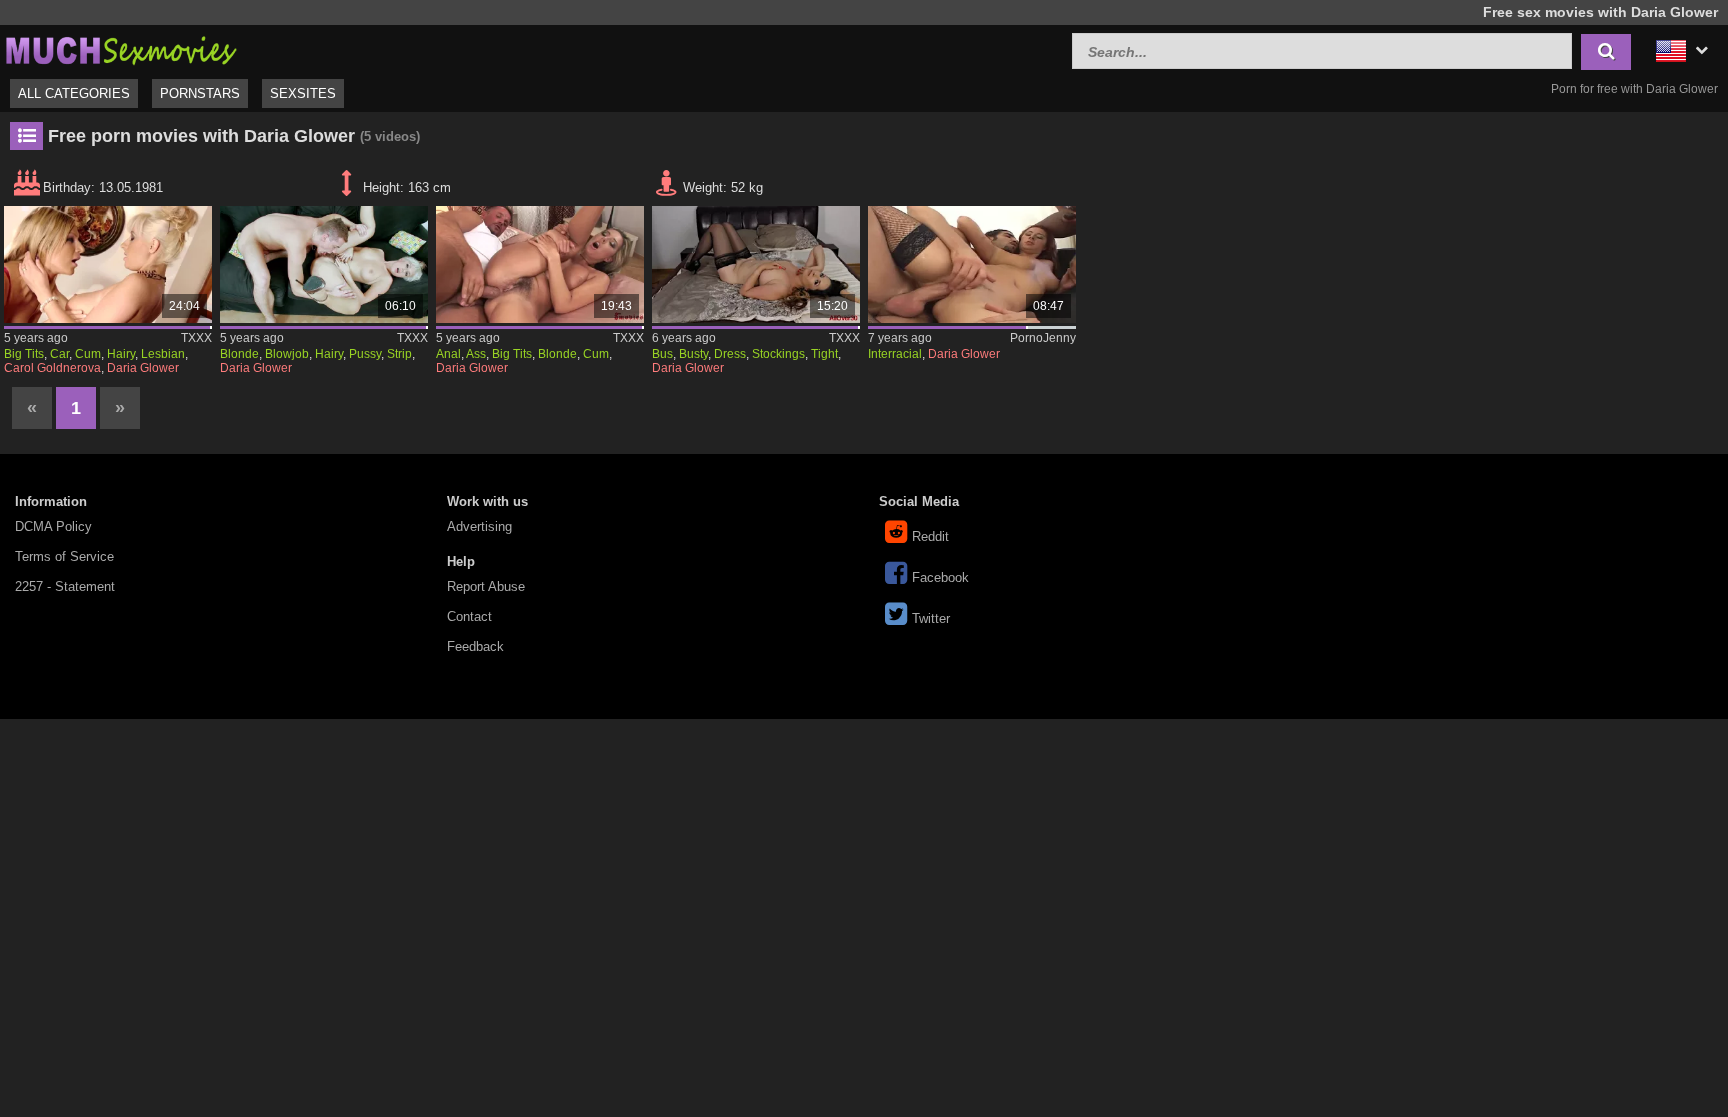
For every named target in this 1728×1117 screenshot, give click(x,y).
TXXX (196, 338)
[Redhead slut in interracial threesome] (971, 264)
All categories (74, 93)
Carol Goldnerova (52, 368)
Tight (824, 354)
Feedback (475, 646)
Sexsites (303, 93)
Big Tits (24, 354)
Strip (399, 354)
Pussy (365, 354)
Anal (448, 354)
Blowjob (287, 354)
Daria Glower (143, 368)
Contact (469, 616)
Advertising (479, 526)
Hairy (121, 354)
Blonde (239, 354)
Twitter (931, 618)
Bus (662, 354)
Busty (693, 354)
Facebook (940, 577)
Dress (730, 354)
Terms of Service (64, 556)
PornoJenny (1043, 338)
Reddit (930, 536)
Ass (476, 354)
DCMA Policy (53, 526)
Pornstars (200, 93)
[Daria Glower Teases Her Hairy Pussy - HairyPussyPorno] (323, 264)
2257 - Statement (65, 586)
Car (59, 354)
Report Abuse (486, 586)
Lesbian (163, 354)
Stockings (778, 354)
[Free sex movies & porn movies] (120, 48)
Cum (88, 354)
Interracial (895, 354)
